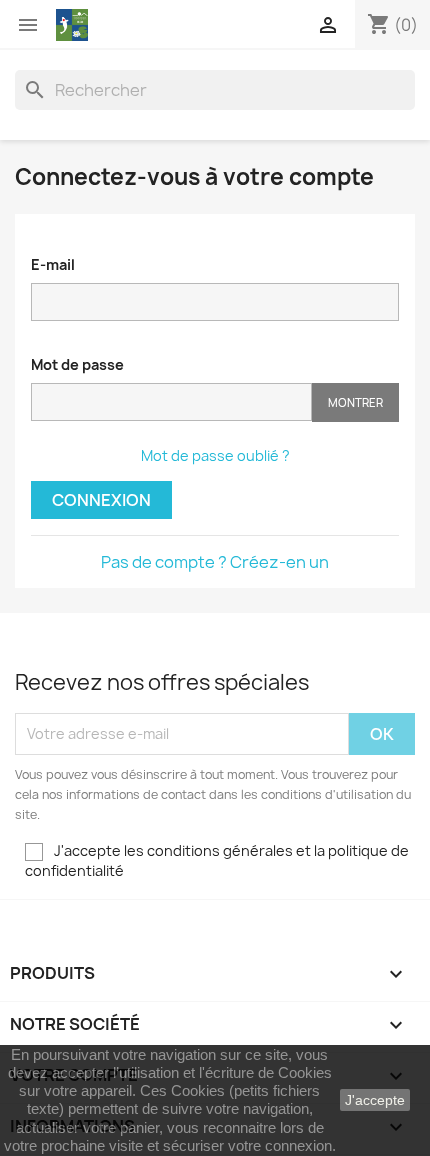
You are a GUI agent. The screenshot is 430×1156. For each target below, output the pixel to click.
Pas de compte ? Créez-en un (215, 562)
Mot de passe (77, 364)
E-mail (53, 264)
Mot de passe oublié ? (215, 455)
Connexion (101, 500)
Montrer (355, 402)
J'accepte (375, 1100)
